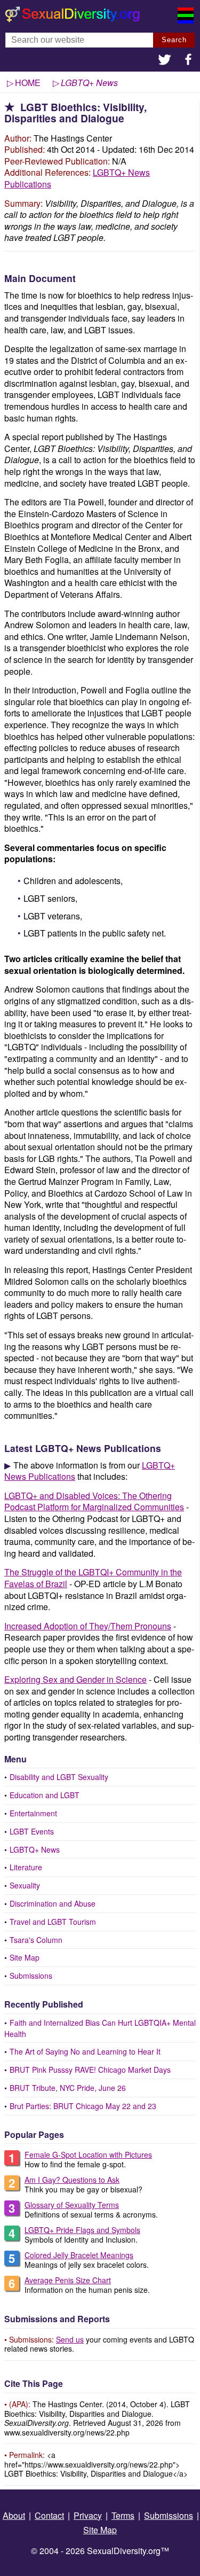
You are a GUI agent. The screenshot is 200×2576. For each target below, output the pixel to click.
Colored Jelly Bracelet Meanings (79, 2255)
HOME (28, 83)
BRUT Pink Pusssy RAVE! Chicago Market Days (90, 2070)
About (14, 2515)
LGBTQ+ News (35, 1849)
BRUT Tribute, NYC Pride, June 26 (68, 2088)
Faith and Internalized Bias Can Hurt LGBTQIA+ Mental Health (100, 2028)
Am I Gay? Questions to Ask (72, 2180)
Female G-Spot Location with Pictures (88, 2155)
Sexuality (25, 1885)
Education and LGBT (45, 1795)
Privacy (88, 2515)
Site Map (25, 1957)
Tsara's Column (36, 1940)
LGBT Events (32, 1831)
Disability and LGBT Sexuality (59, 1777)
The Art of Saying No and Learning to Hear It (85, 2051)
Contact (49, 2515)
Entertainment (33, 1813)
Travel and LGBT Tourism (53, 1922)
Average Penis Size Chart (68, 2280)
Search (174, 40)
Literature (26, 1867)
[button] (165, 61)
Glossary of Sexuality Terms (72, 2205)
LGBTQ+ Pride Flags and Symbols (82, 2230)
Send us (70, 2339)
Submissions (31, 1976)
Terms (123, 2515)
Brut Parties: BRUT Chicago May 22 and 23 (83, 2106)
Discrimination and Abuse (53, 1903)
